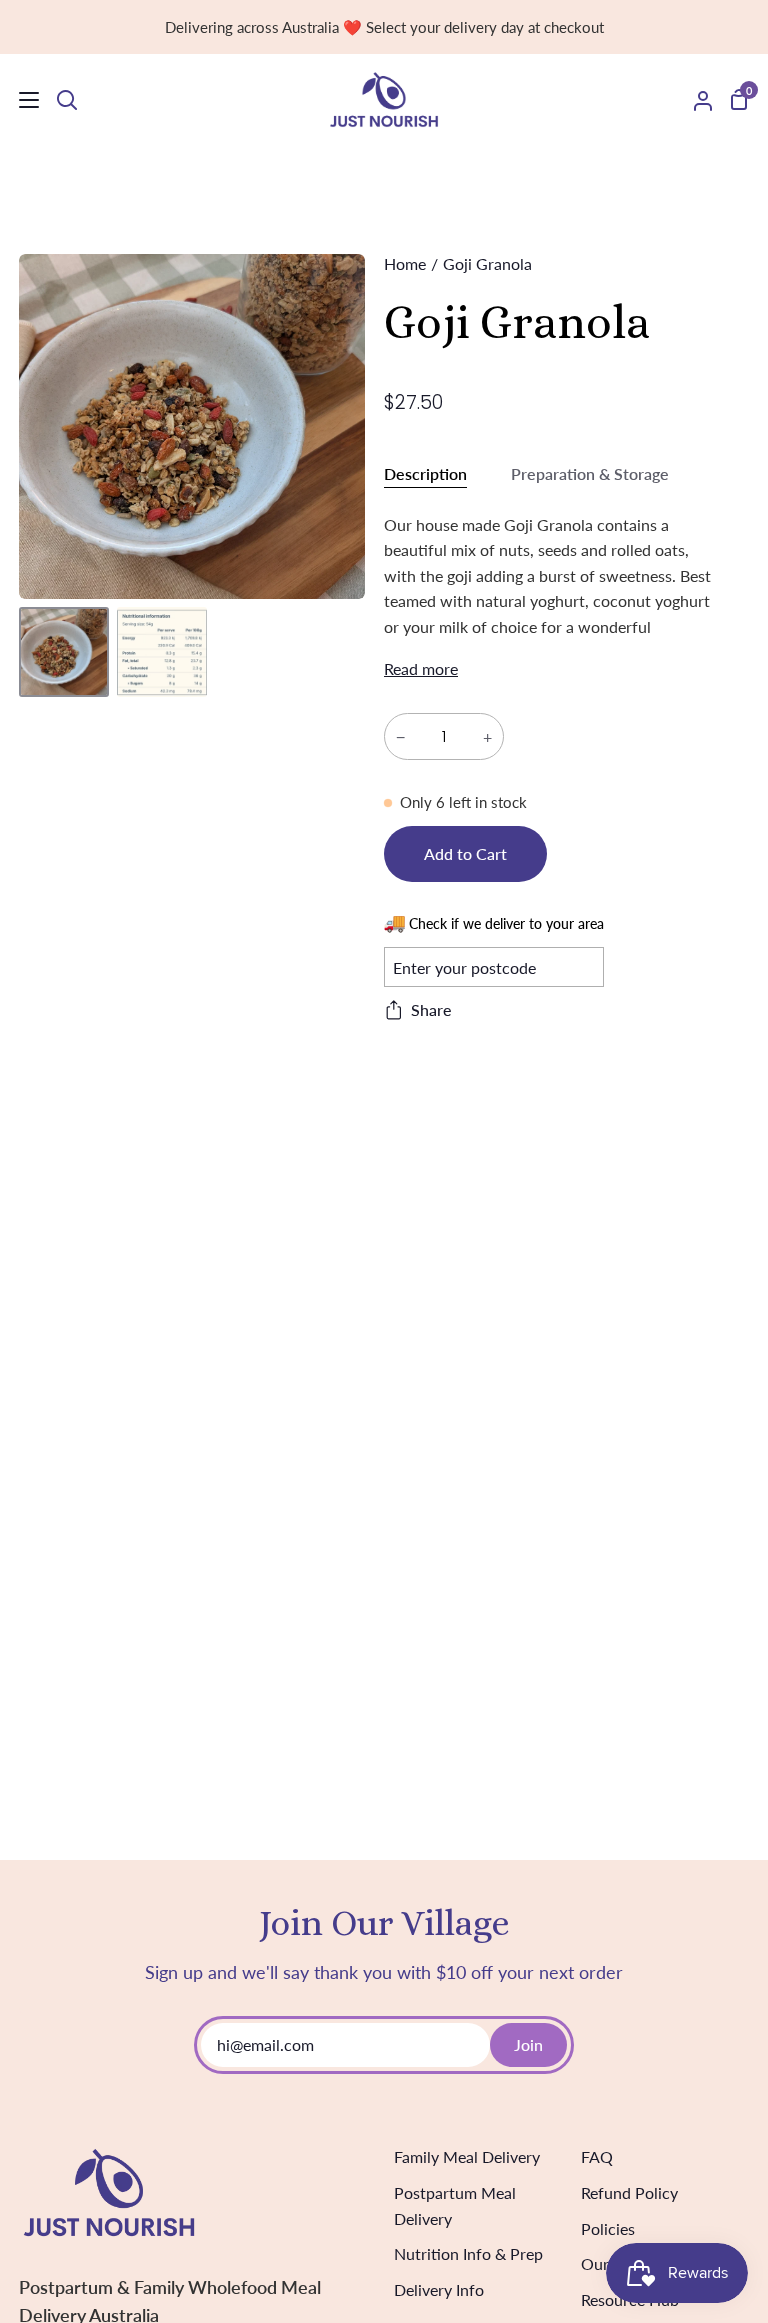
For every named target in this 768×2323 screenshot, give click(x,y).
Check (564, 966)
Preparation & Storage (590, 473)
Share (431, 1009)
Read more (421, 668)
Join (528, 2044)
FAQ (597, 2156)
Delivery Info (439, 2289)
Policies (608, 2228)
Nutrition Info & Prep (468, 2253)
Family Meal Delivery (467, 2156)
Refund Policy (629, 2192)
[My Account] (695, 99)
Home (405, 263)
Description (425, 473)
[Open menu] (20, 100)
